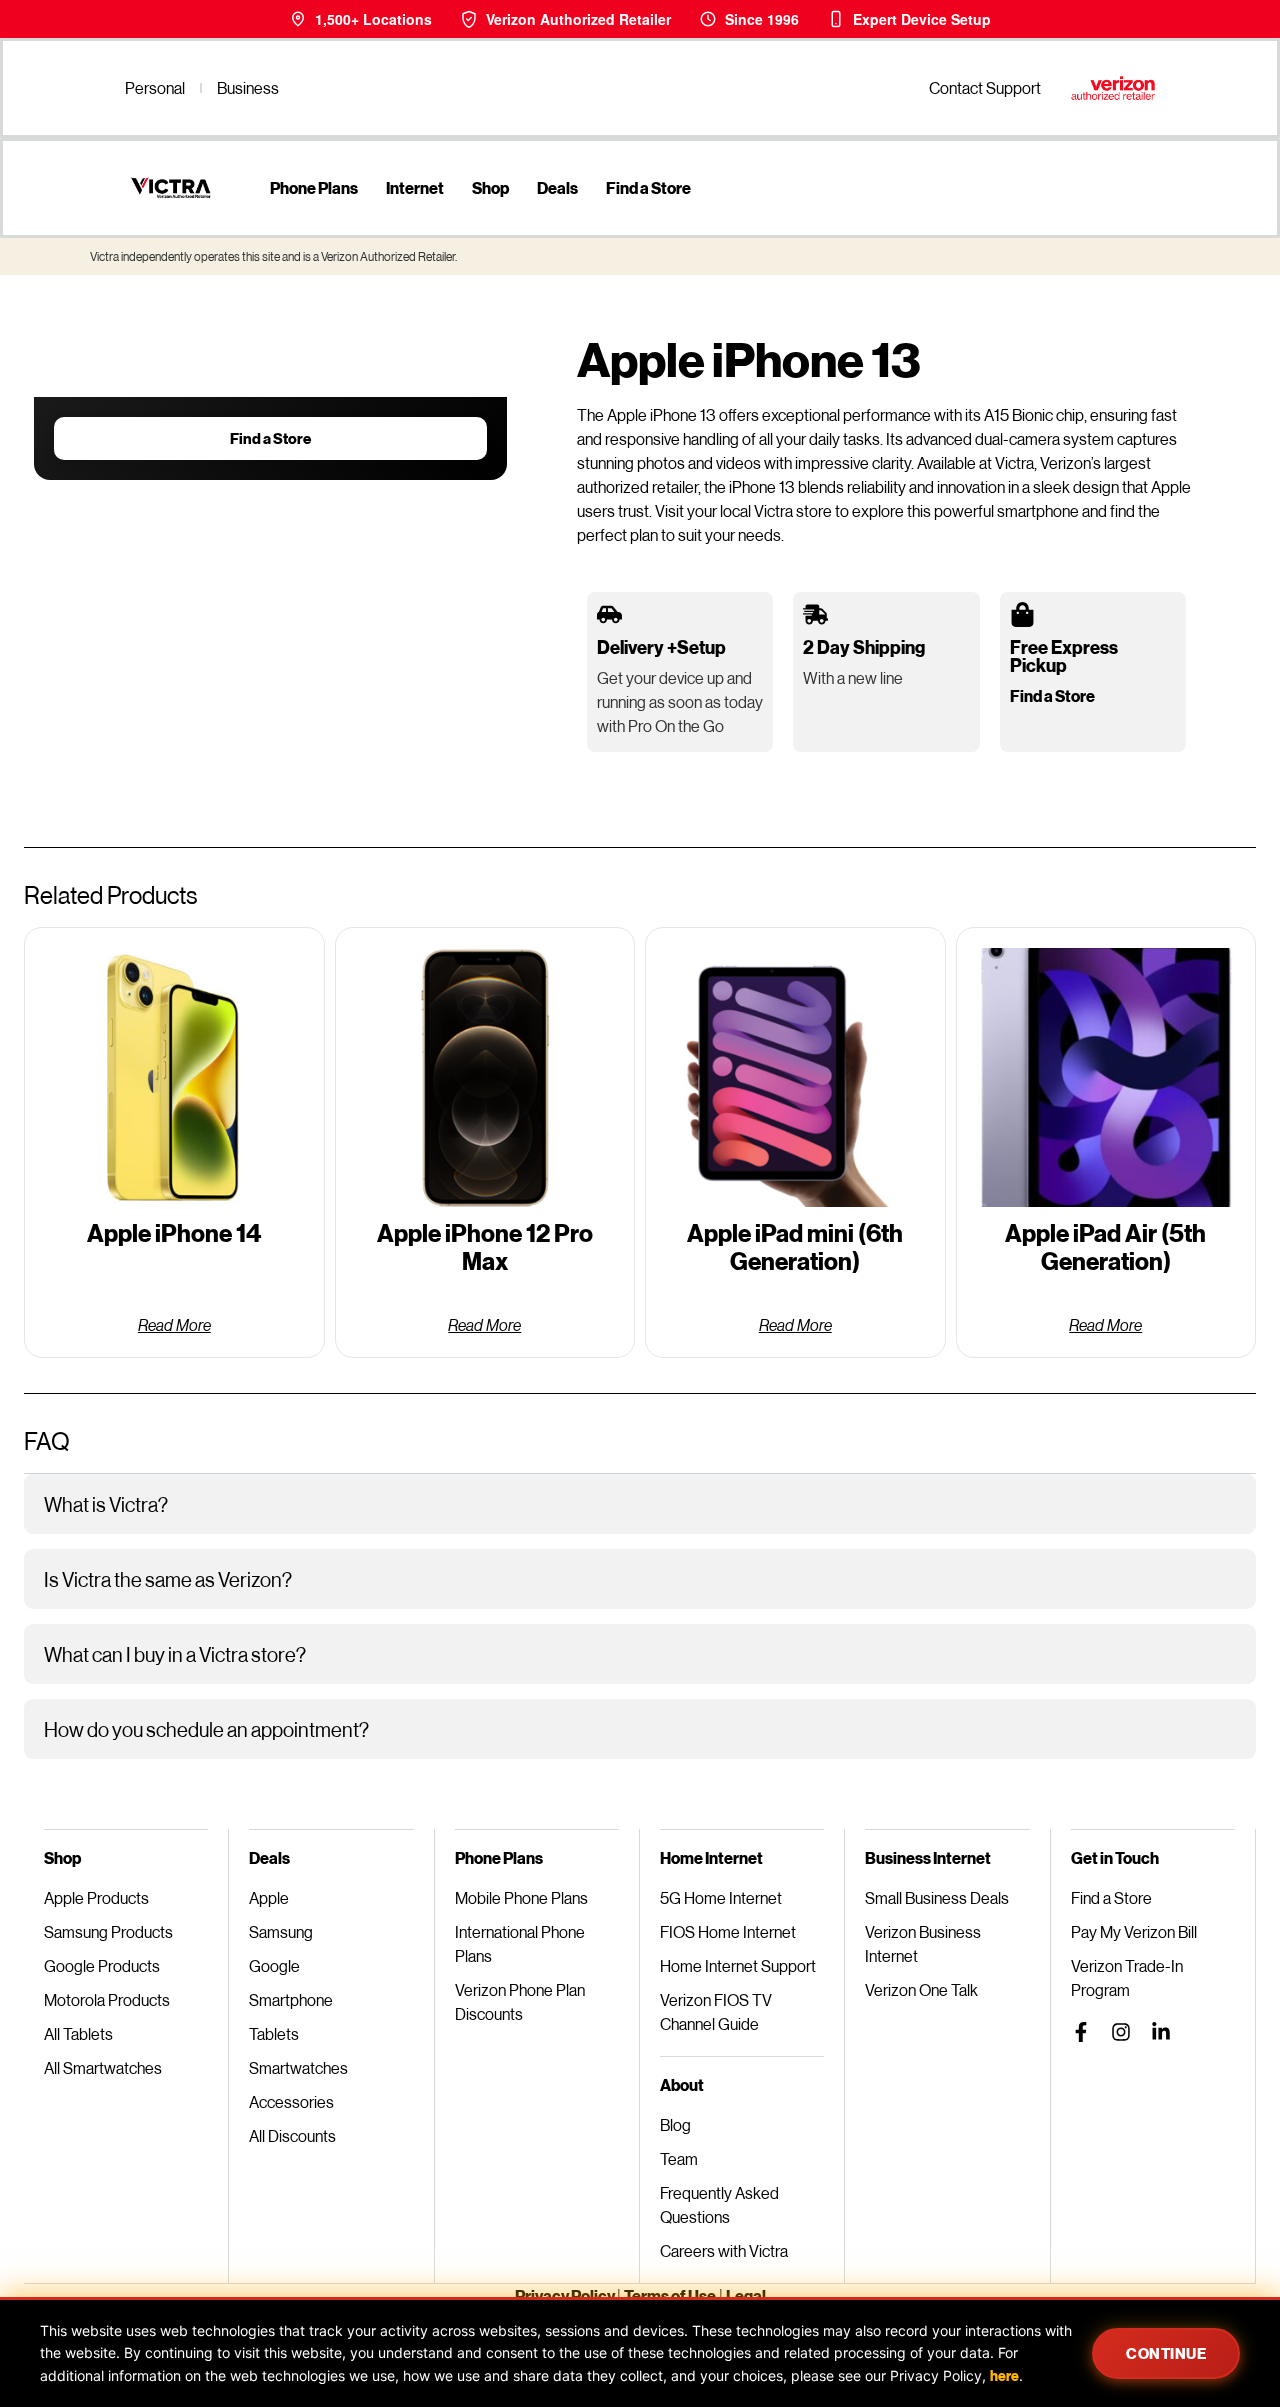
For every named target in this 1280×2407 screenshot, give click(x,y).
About (682, 2084)
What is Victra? (106, 1504)
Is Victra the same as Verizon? (168, 1579)
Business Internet (928, 1857)
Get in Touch (1115, 1857)
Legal (746, 2295)
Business (248, 87)
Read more (174, 1324)
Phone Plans (314, 187)
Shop (490, 187)
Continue (1166, 2353)
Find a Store (648, 187)
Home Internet (711, 1857)
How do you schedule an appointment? (206, 1729)
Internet (415, 187)
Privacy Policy (566, 2295)
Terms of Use (670, 2295)
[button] (640, 1504)
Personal (155, 87)
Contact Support (985, 87)
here (1004, 2375)
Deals (557, 187)
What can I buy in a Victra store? (175, 1654)
